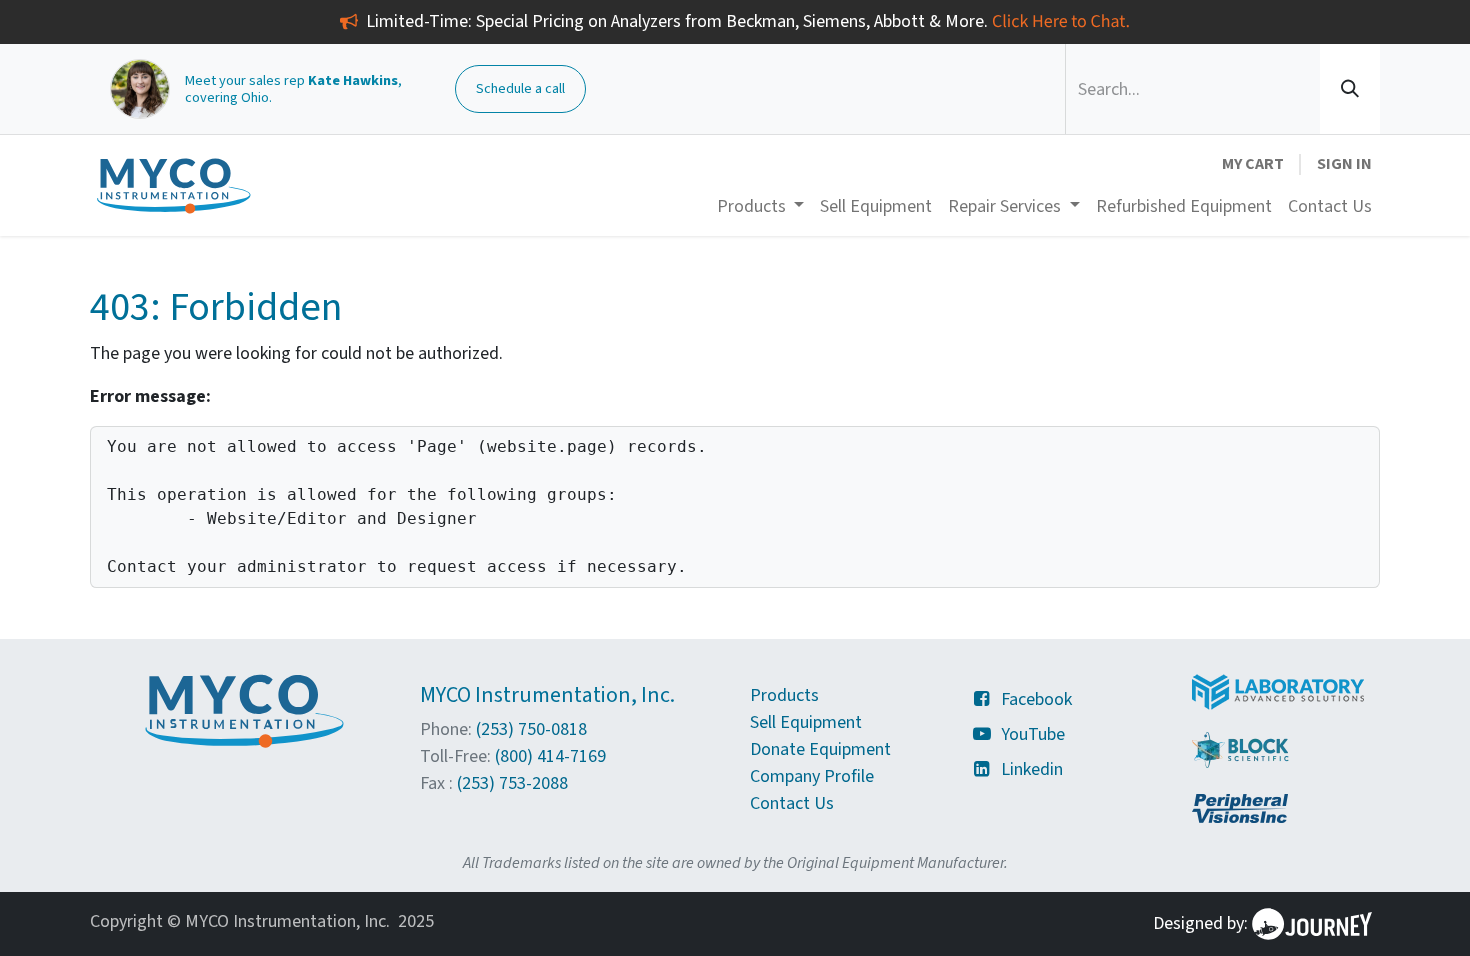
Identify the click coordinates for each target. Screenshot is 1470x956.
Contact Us (792, 803)
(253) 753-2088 (512, 783)
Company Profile (812, 776)
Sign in (1344, 164)
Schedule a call (520, 88)
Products (784, 695)
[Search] (1350, 89)
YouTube (1033, 734)
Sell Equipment (806, 722)
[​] (985, 699)
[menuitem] (876, 206)
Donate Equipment (820, 749)
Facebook (1036, 699)
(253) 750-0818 (531, 729)
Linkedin (1032, 769)
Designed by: (1202, 922)
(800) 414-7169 (550, 756)
